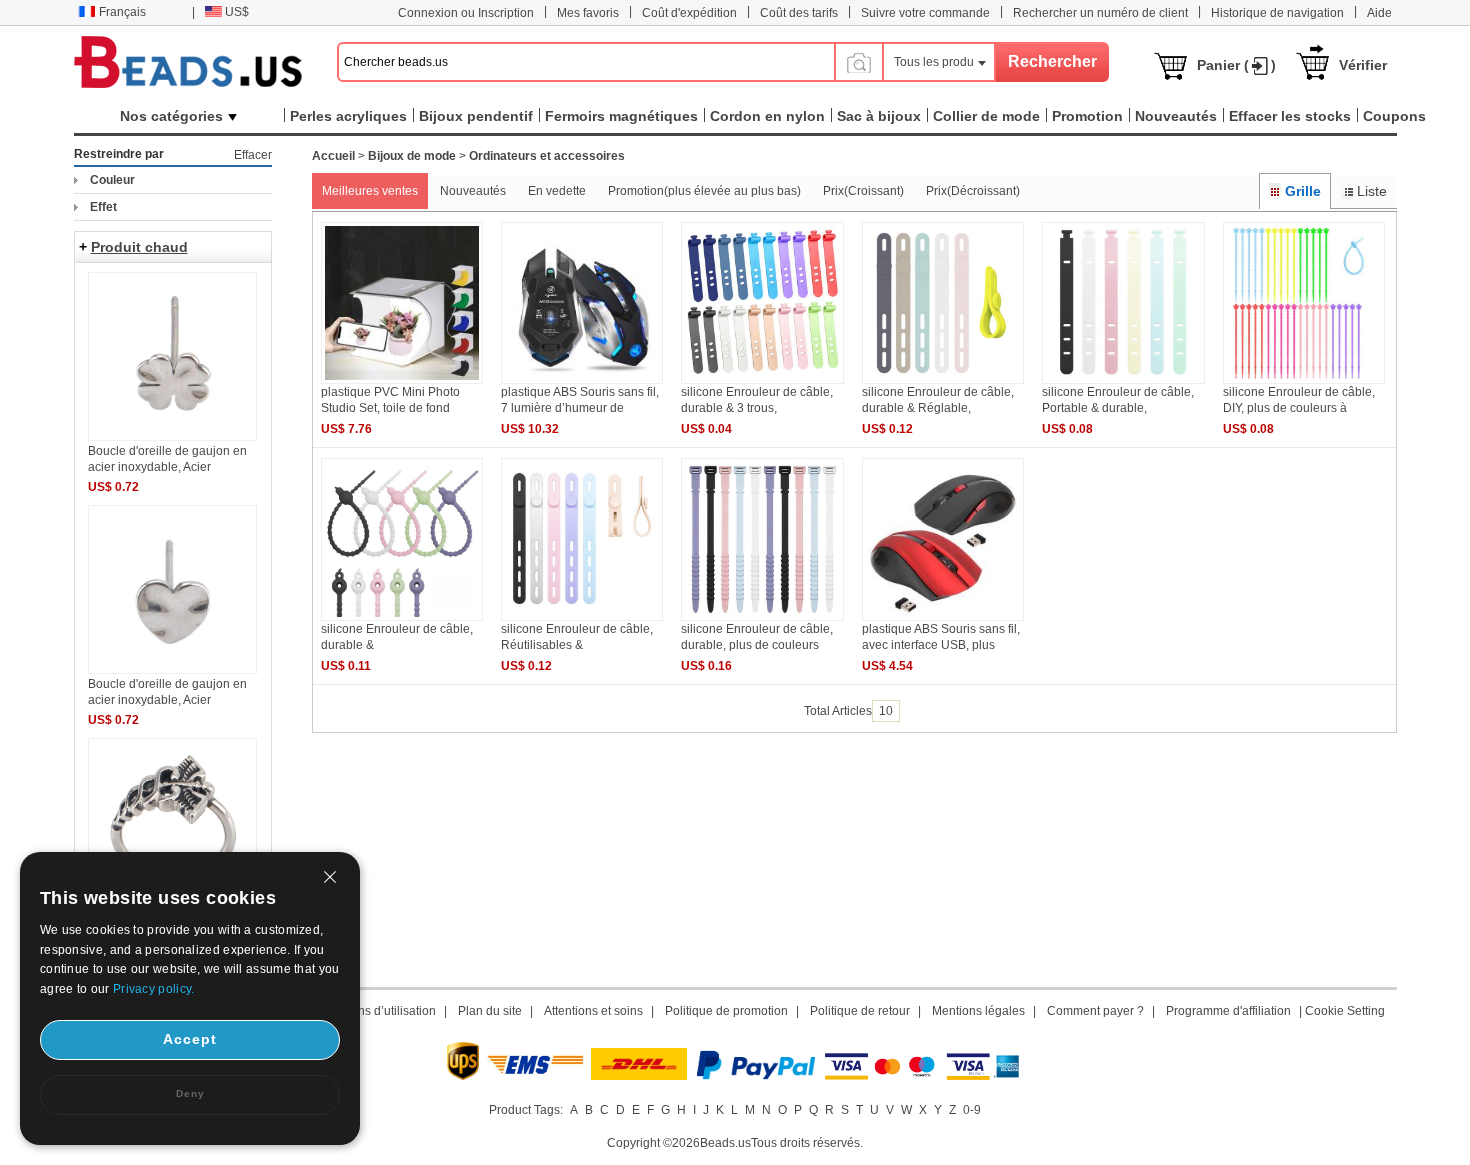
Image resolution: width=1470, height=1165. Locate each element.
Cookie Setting (1345, 1011)
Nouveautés (473, 191)
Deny (190, 1093)
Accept (190, 1039)
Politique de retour (860, 1011)
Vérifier (1363, 65)
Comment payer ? (1095, 1011)
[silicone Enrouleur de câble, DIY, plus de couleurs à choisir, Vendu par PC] (1304, 380)
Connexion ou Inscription (466, 13)
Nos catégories (171, 116)
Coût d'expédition (689, 13)
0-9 (972, 1110)
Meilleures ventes (370, 191)
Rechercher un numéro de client (1100, 13)
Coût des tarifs (799, 13)
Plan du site (490, 1011)
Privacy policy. (154, 989)
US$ (237, 12)
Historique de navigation (1277, 13)
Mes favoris (588, 13)
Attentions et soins (593, 1011)
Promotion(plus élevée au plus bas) (704, 191)
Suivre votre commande (925, 13)
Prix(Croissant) (863, 191)
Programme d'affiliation (1228, 1011)
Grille (1303, 191)
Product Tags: (526, 1110)
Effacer (253, 155)
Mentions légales (978, 1011)
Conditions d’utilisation (374, 1011)
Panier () (1236, 65)
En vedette (557, 191)
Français (122, 12)
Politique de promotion (726, 1011)
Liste (1372, 191)
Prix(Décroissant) (973, 191)
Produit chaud (139, 247)
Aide (1379, 13)
